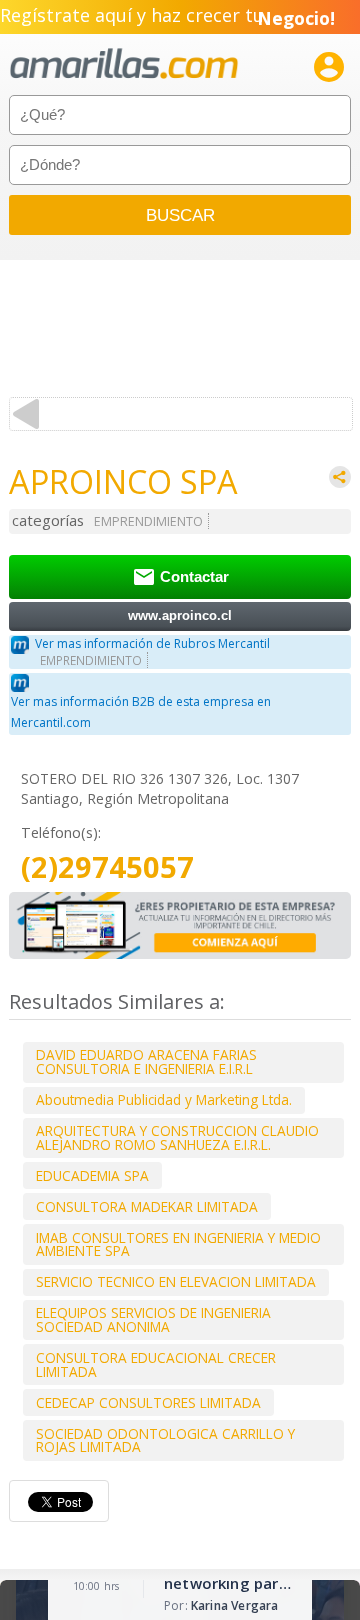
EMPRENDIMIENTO (148, 521)
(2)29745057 (107, 867)
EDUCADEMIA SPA (92, 1175)
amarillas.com (124, 64)
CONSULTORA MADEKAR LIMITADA (147, 1206)
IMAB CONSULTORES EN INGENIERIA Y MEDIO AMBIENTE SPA (178, 1244)
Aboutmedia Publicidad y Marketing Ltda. (164, 1099)
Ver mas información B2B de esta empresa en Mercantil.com (141, 712)
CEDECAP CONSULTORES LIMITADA (148, 1402)
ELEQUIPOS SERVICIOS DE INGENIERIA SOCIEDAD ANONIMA (153, 1319)
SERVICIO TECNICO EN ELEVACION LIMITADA (176, 1281)
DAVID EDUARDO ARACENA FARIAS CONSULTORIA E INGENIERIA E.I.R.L (146, 1061)
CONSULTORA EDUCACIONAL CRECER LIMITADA (156, 1364)
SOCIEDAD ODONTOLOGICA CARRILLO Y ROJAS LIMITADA (165, 1440)
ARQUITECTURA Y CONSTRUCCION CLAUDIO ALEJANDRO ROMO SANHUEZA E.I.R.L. (177, 1137)
